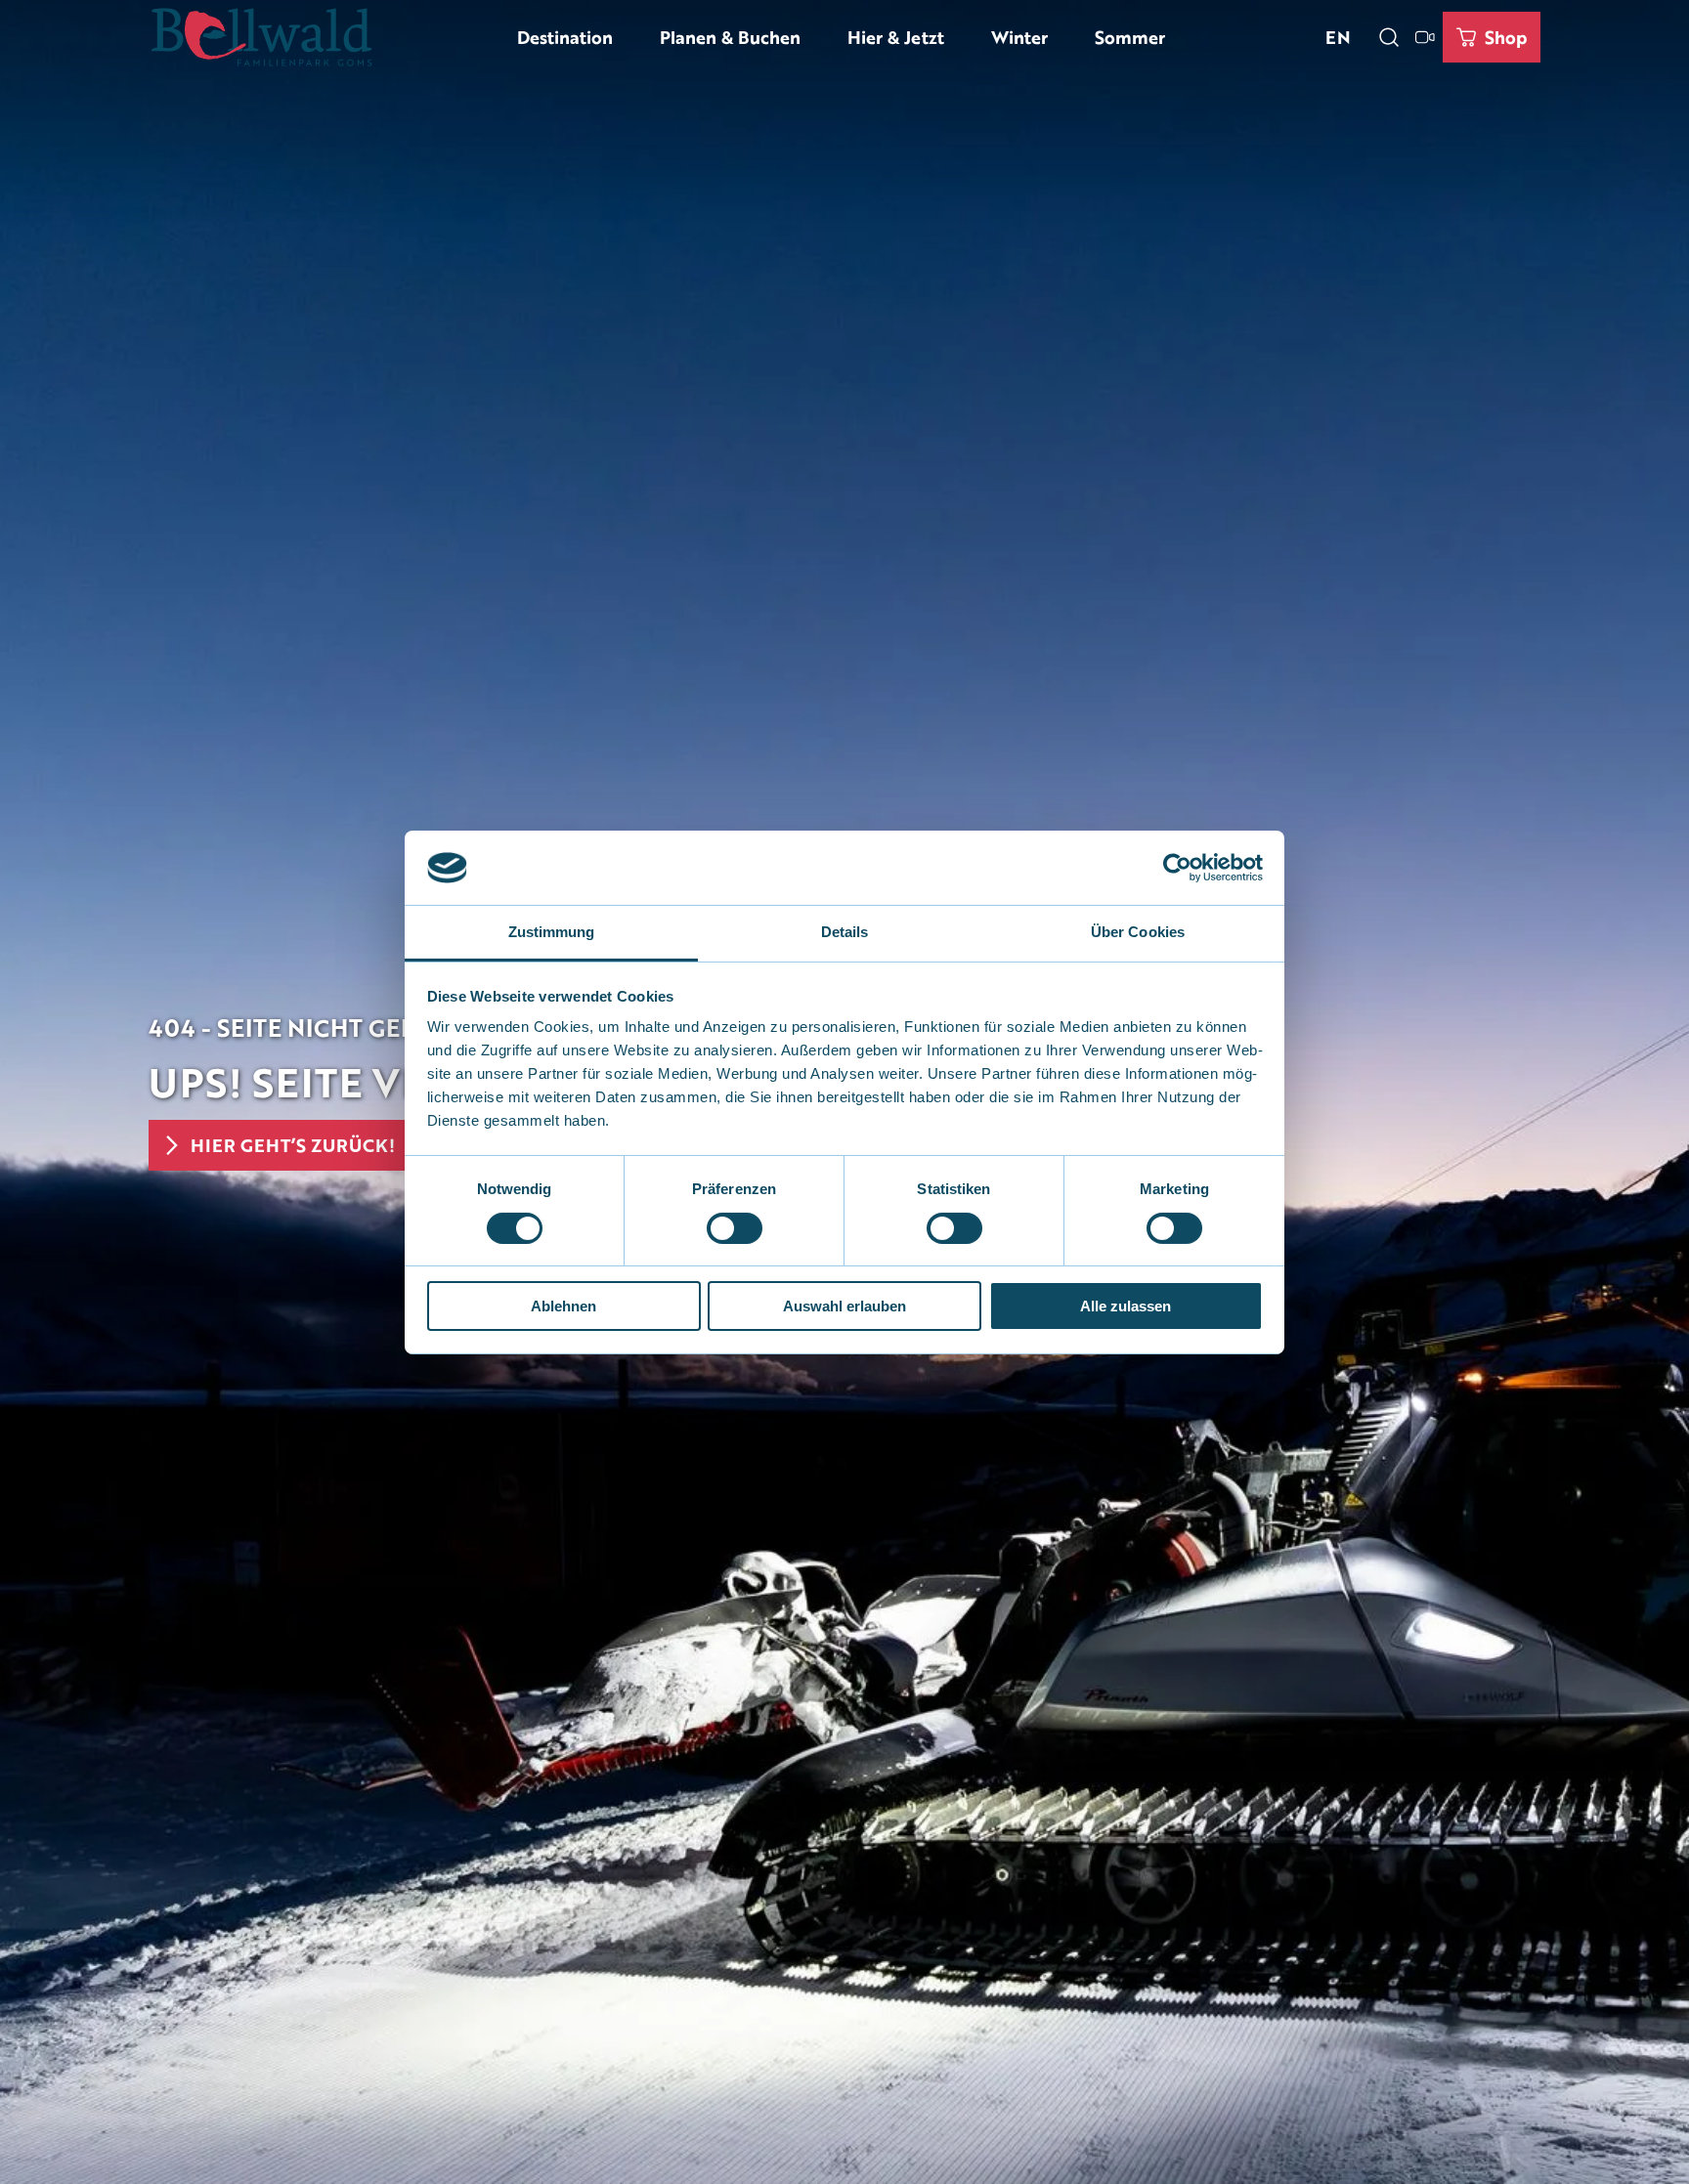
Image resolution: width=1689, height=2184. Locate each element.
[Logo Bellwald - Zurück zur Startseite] (261, 37)
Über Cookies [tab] (1138, 932)
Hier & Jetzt (896, 36)
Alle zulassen (1126, 1306)
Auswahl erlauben (844, 1306)
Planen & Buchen (730, 36)
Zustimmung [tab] (552, 932)
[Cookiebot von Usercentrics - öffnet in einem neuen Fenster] (1177, 868)
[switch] (735, 1228)
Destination (565, 36)
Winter (1019, 36)
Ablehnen (563, 1306)
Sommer (1130, 36)
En (1338, 36)
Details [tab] (845, 932)
